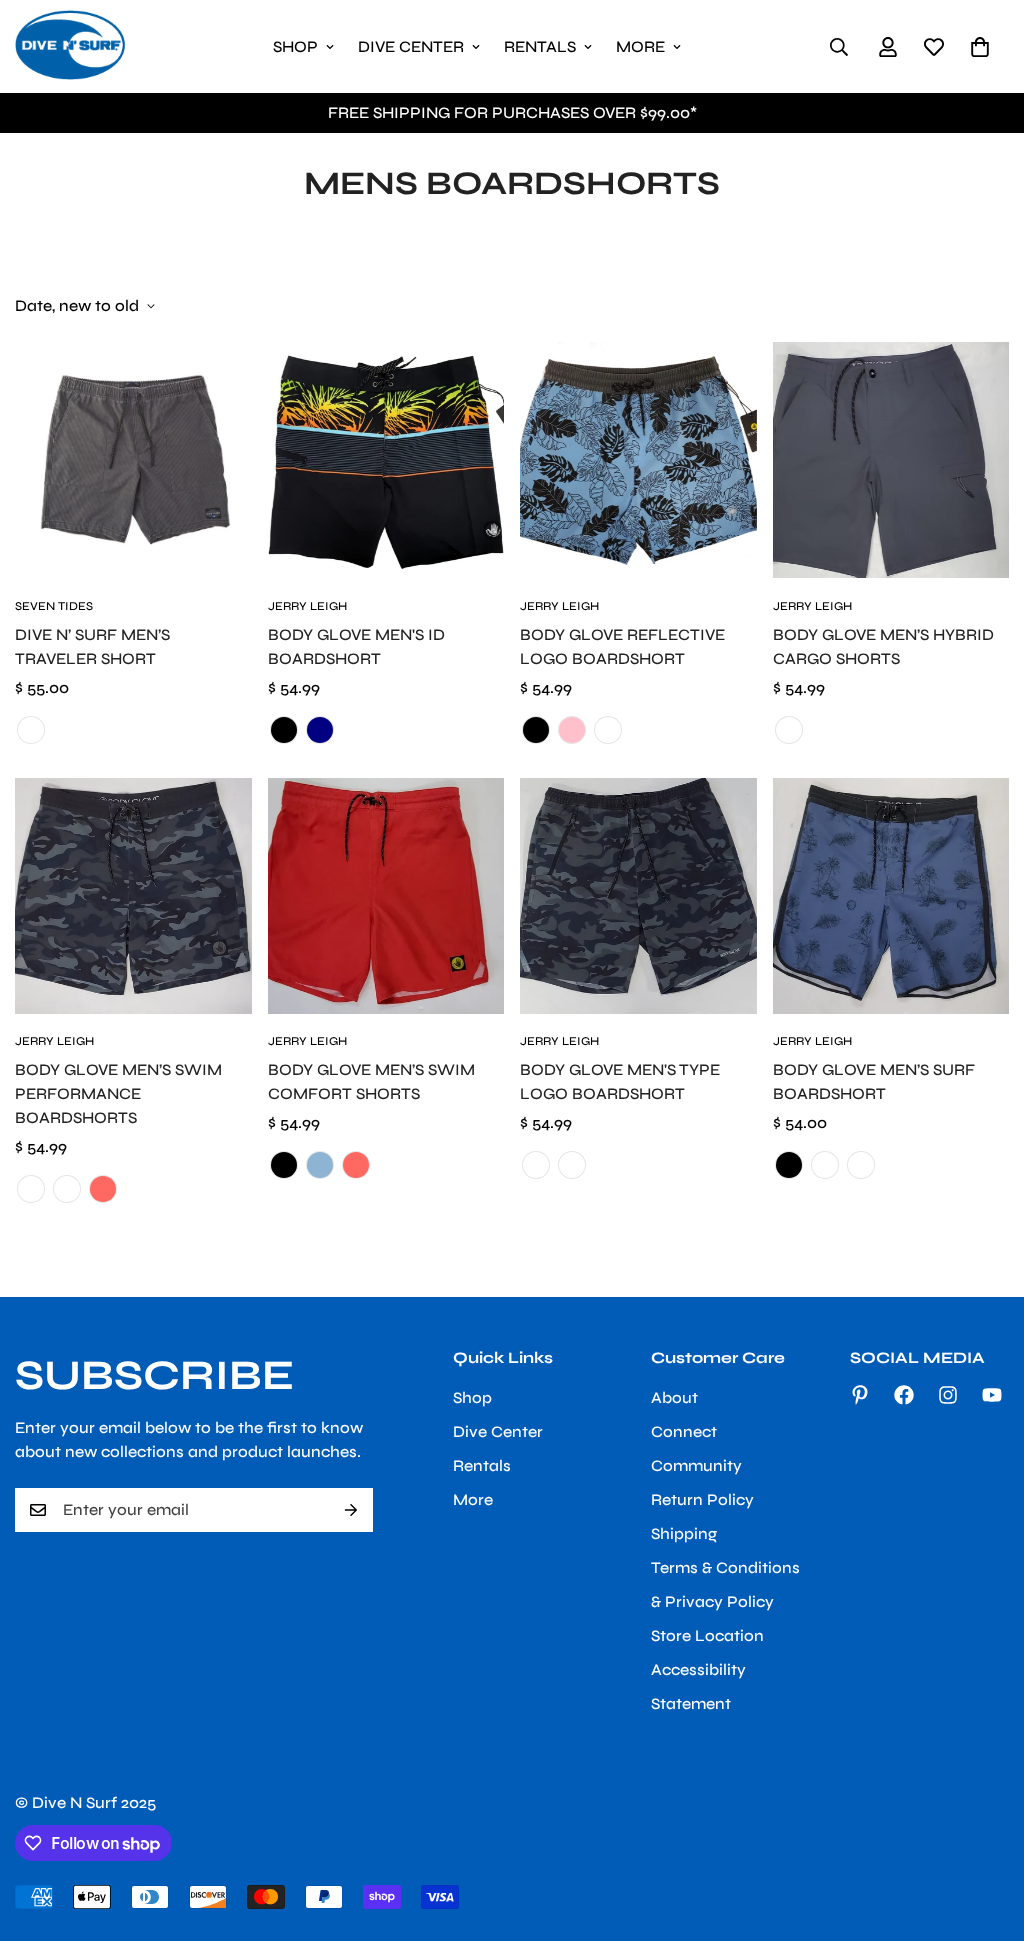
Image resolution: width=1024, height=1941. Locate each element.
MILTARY (572, 1165)
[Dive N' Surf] (70, 46)
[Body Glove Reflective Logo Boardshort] (638, 460)
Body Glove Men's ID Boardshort (356, 646)
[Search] (839, 47)
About (674, 1397)
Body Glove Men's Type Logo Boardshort (620, 1081)
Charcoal (31, 730)
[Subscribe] (351, 1510)
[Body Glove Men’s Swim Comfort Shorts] (386, 896)
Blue (320, 1165)
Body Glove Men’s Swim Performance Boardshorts (118, 1093)
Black (284, 730)
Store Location (707, 1635)
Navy (320, 730)
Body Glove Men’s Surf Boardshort (874, 1081)
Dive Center (411, 46)
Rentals (540, 46)
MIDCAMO (67, 1189)
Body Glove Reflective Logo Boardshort (622, 646)
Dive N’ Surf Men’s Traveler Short (92, 646)
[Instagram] (948, 1395)
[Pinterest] (860, 1395)
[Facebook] (904, 1395)
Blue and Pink (572, 730)
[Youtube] (992, 1395)
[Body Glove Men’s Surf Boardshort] (891, 896)
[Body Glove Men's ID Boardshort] (386, 460)
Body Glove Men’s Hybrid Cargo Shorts (883, 646)
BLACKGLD (31, 1189)
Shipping (684, 1533)
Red (103, 1189)
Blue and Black (536, 730)
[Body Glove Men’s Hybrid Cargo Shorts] (891, 460)
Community (696, 1465)
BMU (825, 1165)
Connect (684, 1431)
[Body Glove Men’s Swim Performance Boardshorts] (133, 896)
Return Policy (702, 1499)
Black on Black (789, 1165)
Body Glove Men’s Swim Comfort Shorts (371, 1081)
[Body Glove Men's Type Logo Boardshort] (638, 896)
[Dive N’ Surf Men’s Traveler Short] (133, 460)
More (640, 46)
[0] (980, 47)
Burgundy (861, 1165)
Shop (295, 46)
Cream (608, 730)
